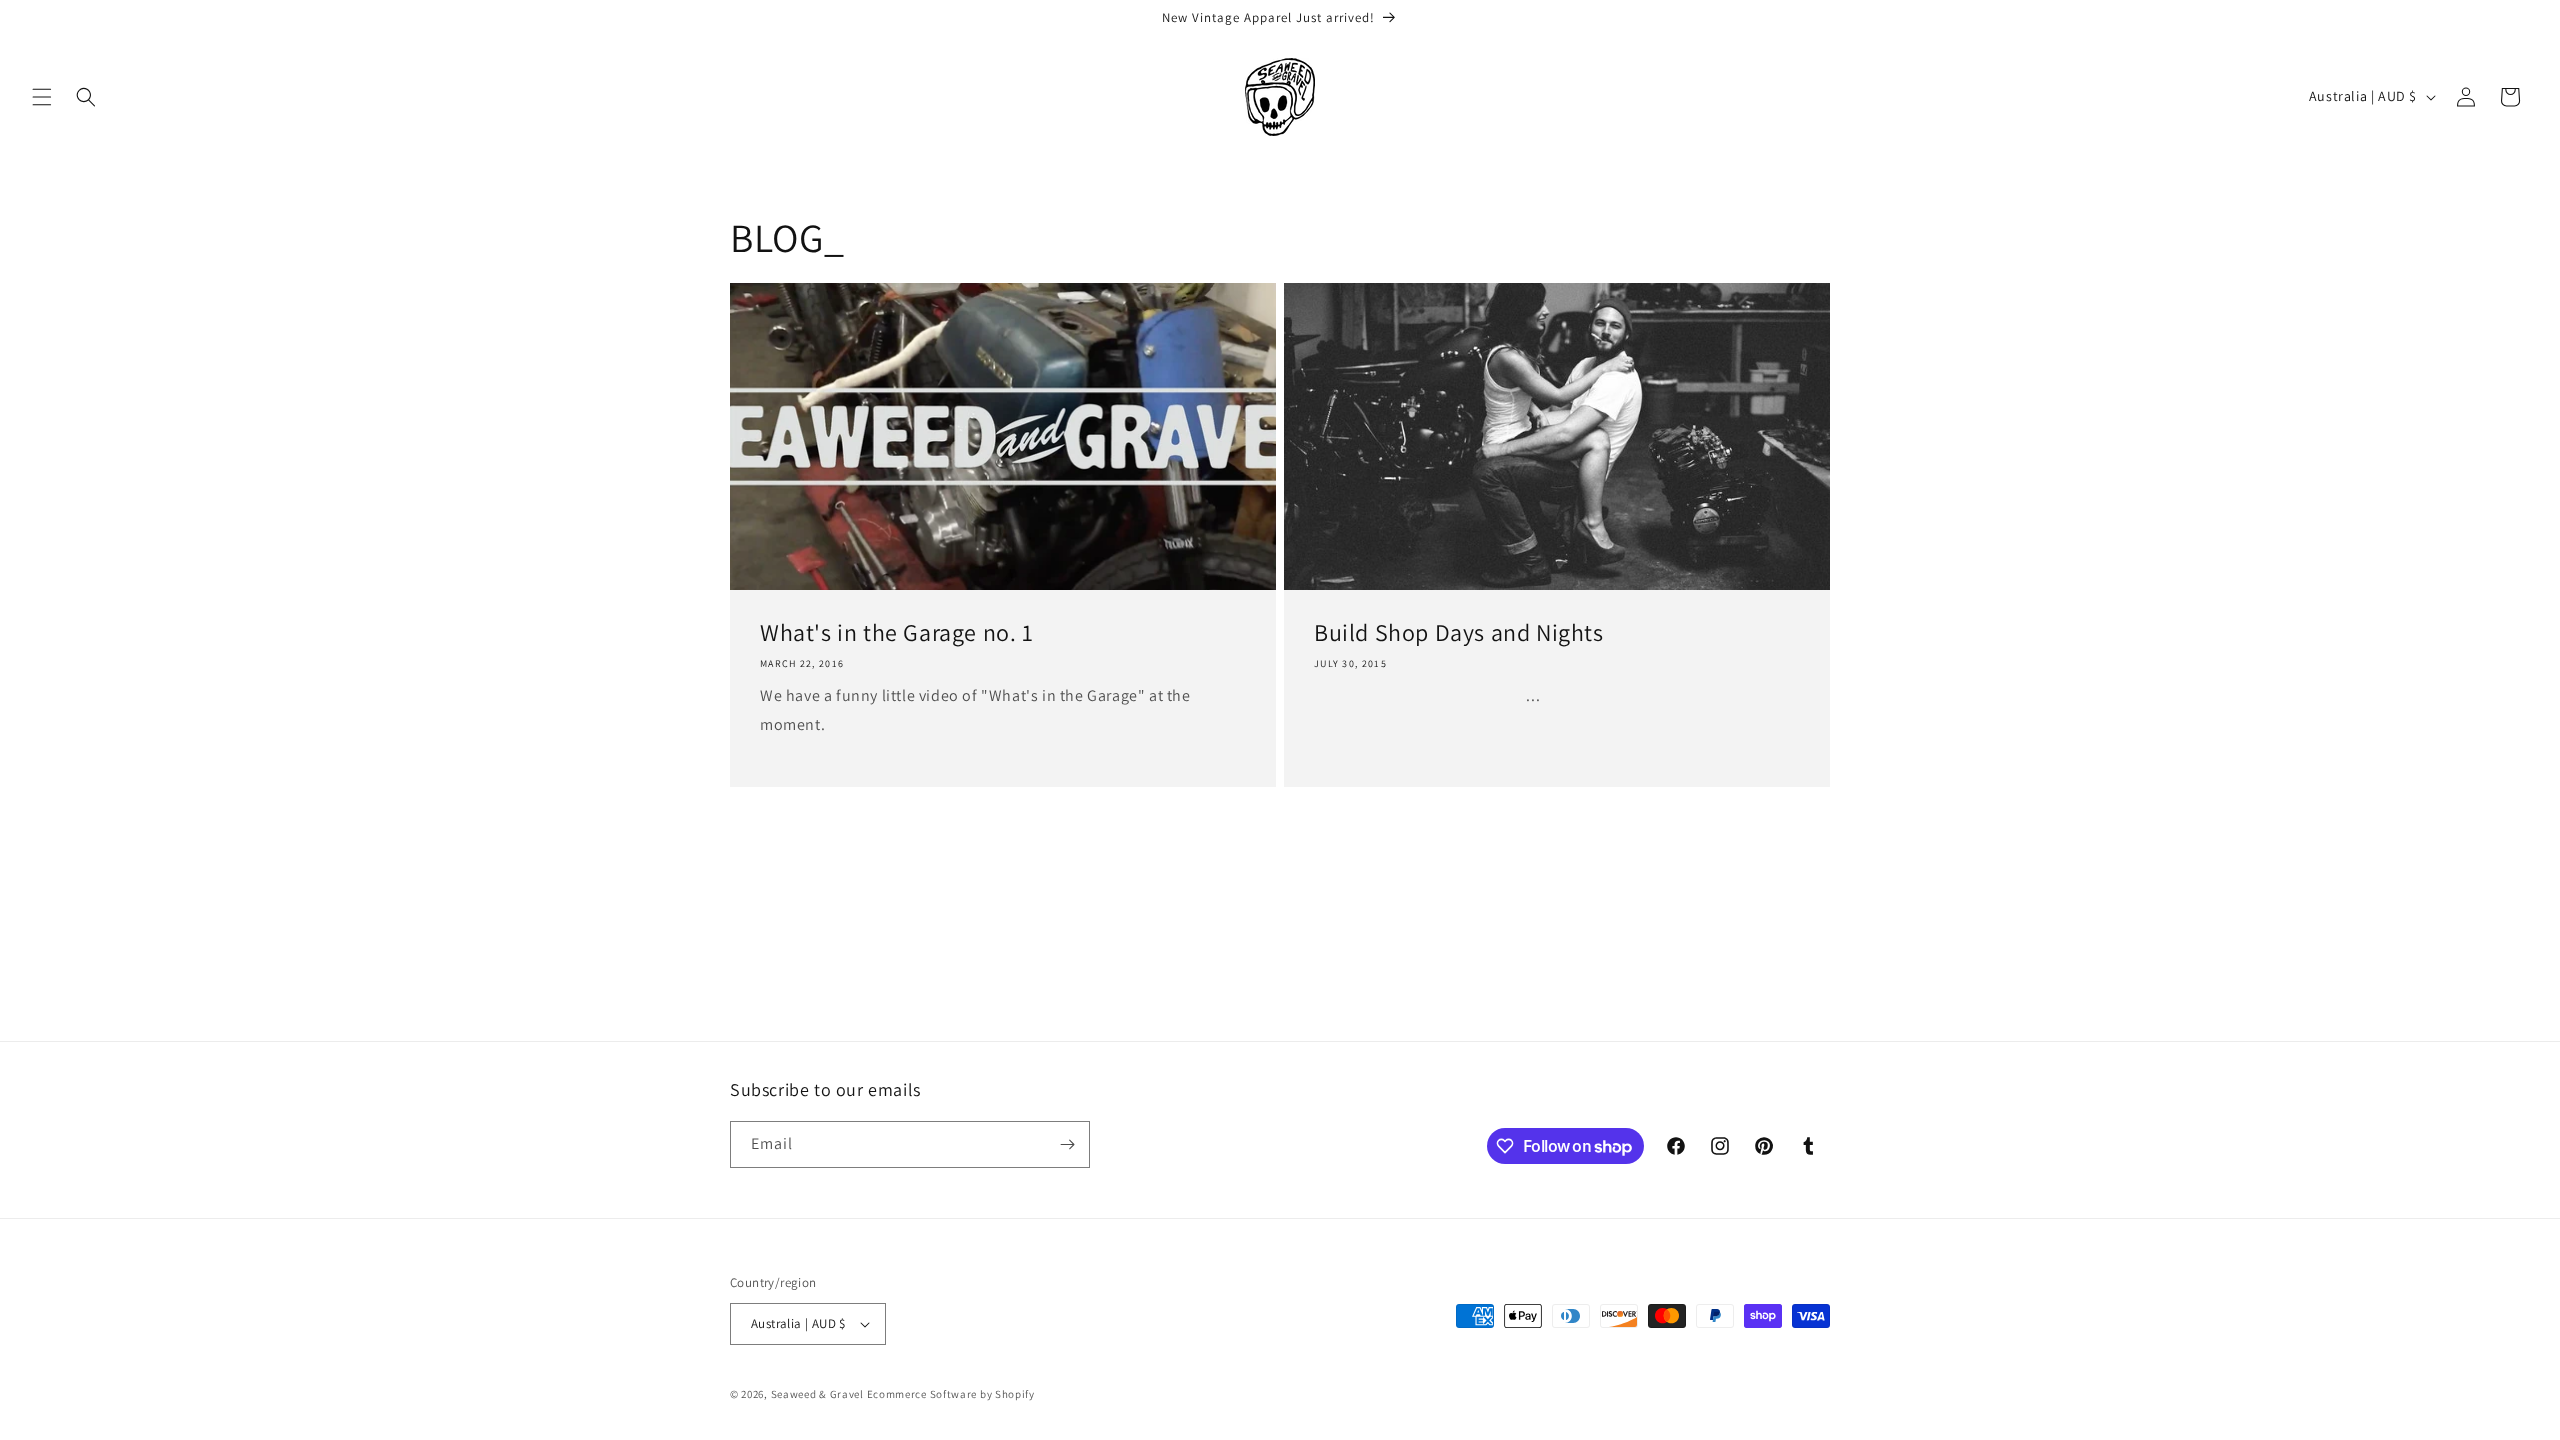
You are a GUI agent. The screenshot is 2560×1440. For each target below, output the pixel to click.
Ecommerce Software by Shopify (951, 1394)
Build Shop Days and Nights (1459, 632)
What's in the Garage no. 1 (897, 632)
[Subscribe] (1067, 1144)
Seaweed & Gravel (817, 1394)
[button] (42, 97)
